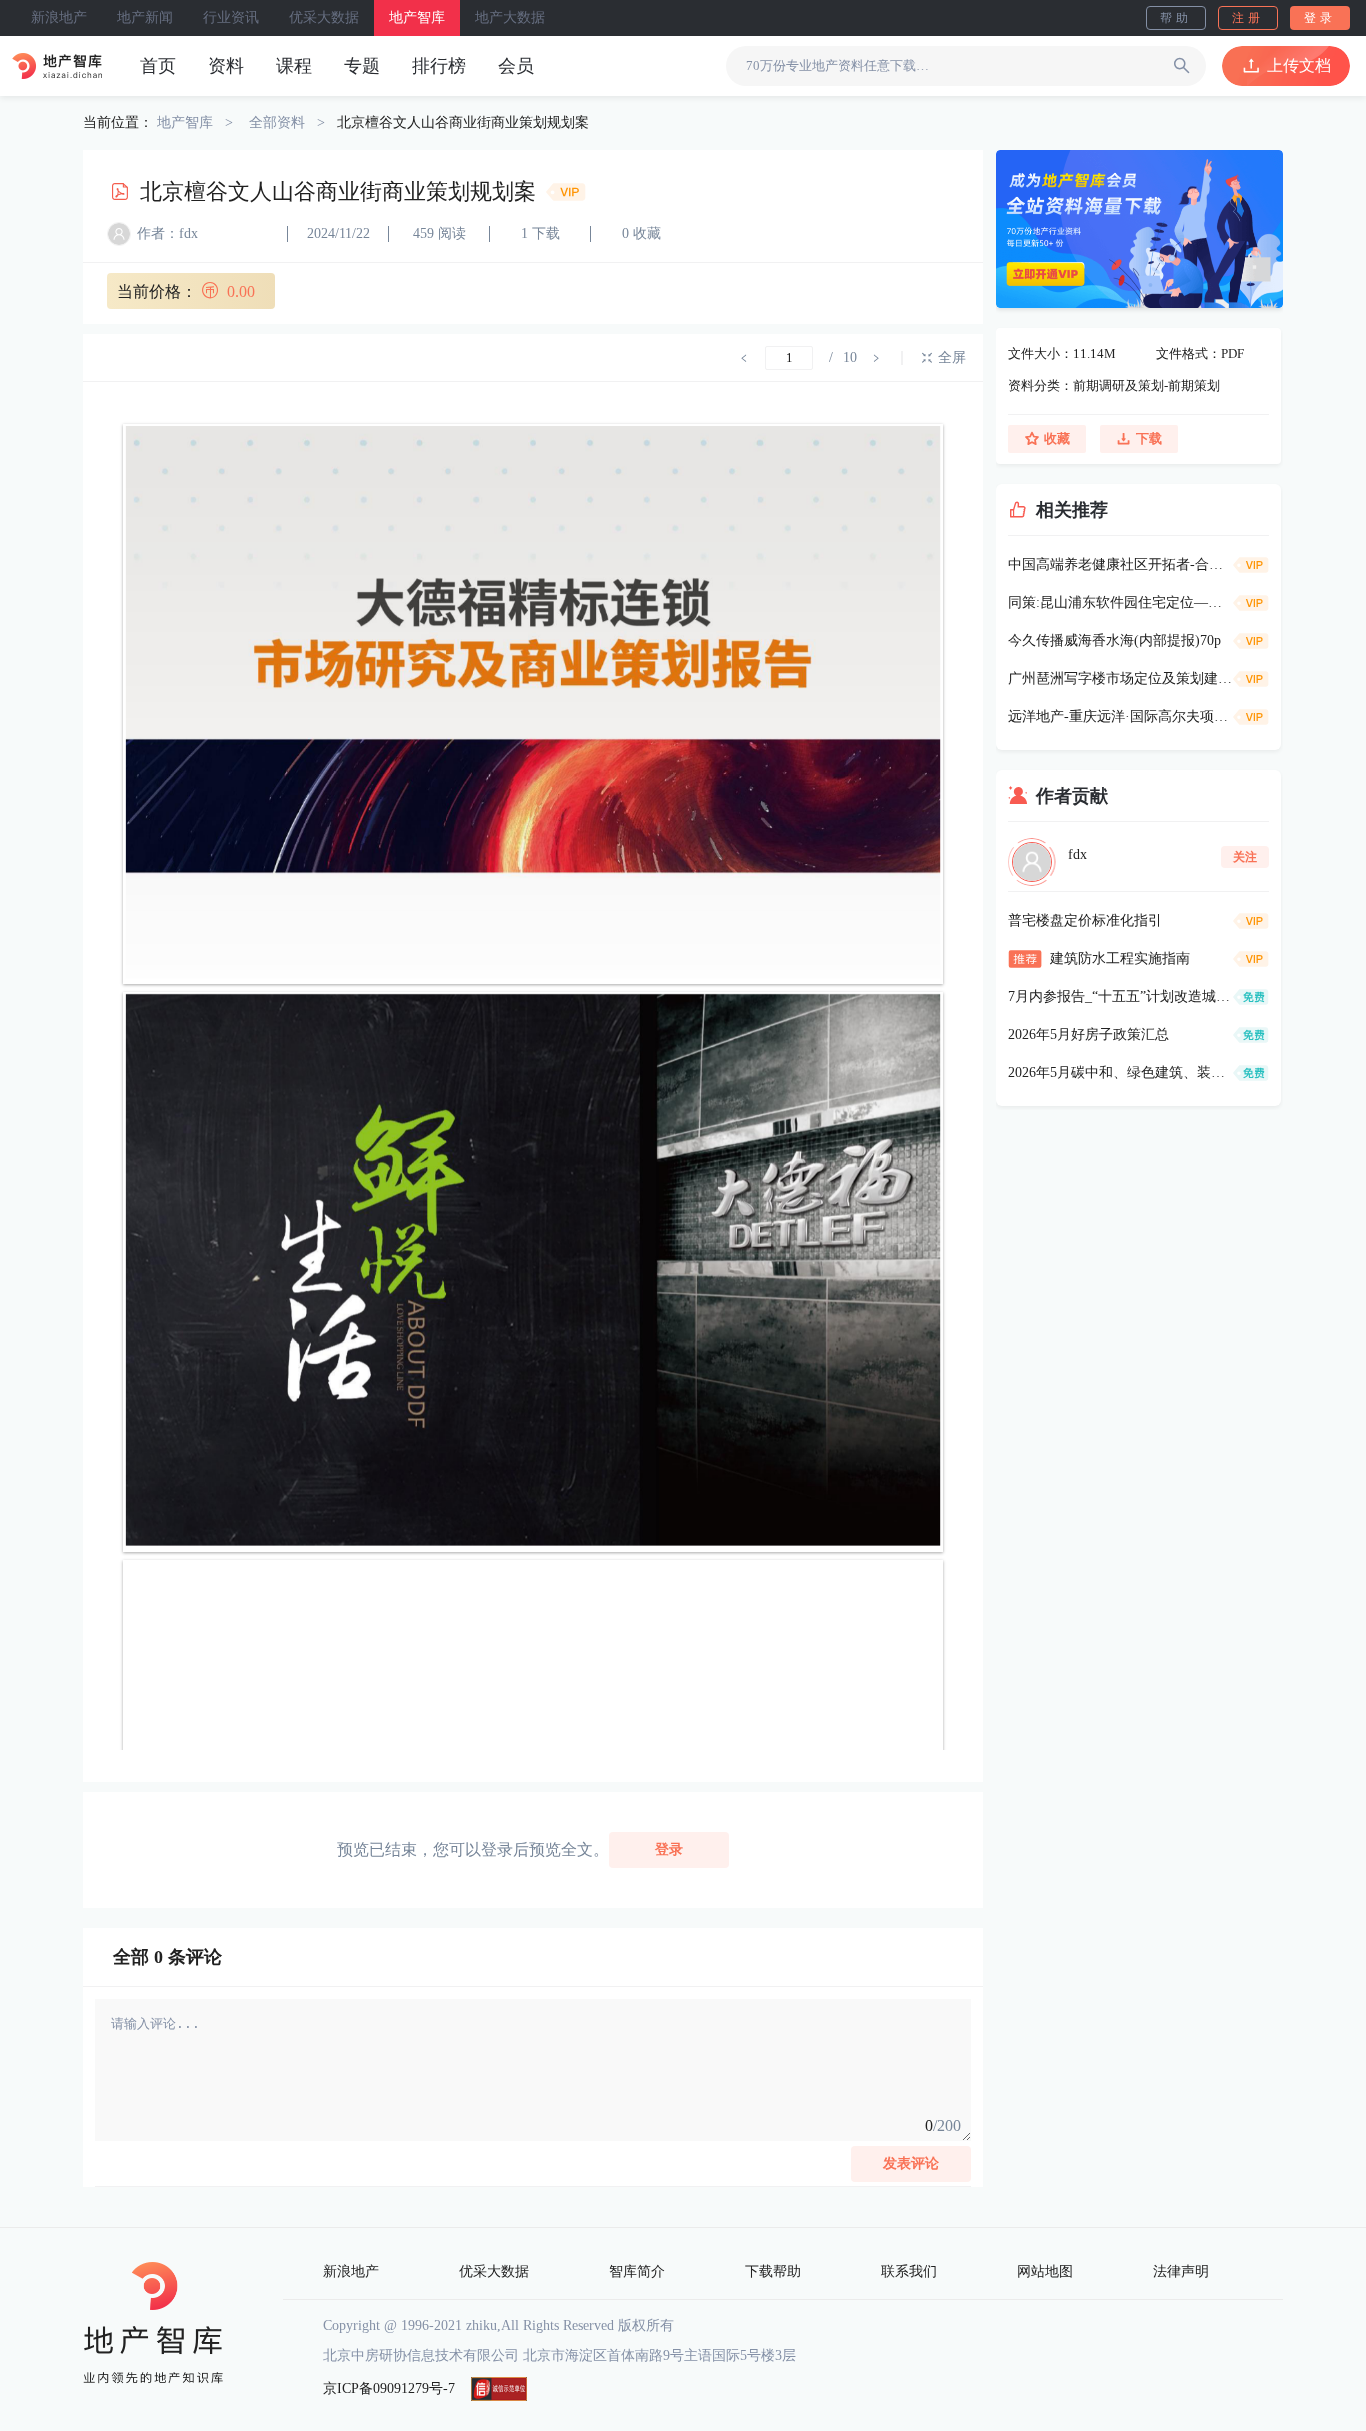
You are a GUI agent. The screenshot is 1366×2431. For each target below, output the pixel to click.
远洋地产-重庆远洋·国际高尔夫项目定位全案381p (1120, 716)
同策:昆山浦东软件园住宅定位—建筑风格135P (1120, 602)
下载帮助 (773, 2271)
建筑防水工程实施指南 (1120, 958)
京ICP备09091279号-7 (389, 2388)
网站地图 (1045, 2271)
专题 (362, 66)
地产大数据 (510, 17)
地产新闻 (145, 17)
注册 (1248, 18)
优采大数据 (324, 17)
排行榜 (439, 66)
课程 (294, 66)
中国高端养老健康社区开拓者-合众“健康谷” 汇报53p (1120, 564)
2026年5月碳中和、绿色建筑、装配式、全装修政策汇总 (1120, 1072)
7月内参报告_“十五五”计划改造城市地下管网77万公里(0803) (1120, 996)
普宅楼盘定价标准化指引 (1085, 920)
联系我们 (909, 2271)
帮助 (1176, 18)
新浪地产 (59, 17)
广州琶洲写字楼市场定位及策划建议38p (1120, 678)
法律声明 (1181, 2271)
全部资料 (277, 122)
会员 (516, 66)
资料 (226, 66)
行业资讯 (231, 17)
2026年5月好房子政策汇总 (1088, 1034)
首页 (158, 66)
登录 (1320, 18)
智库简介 (637, 2271)
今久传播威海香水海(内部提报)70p (1114, 640)
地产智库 (417, 17)
